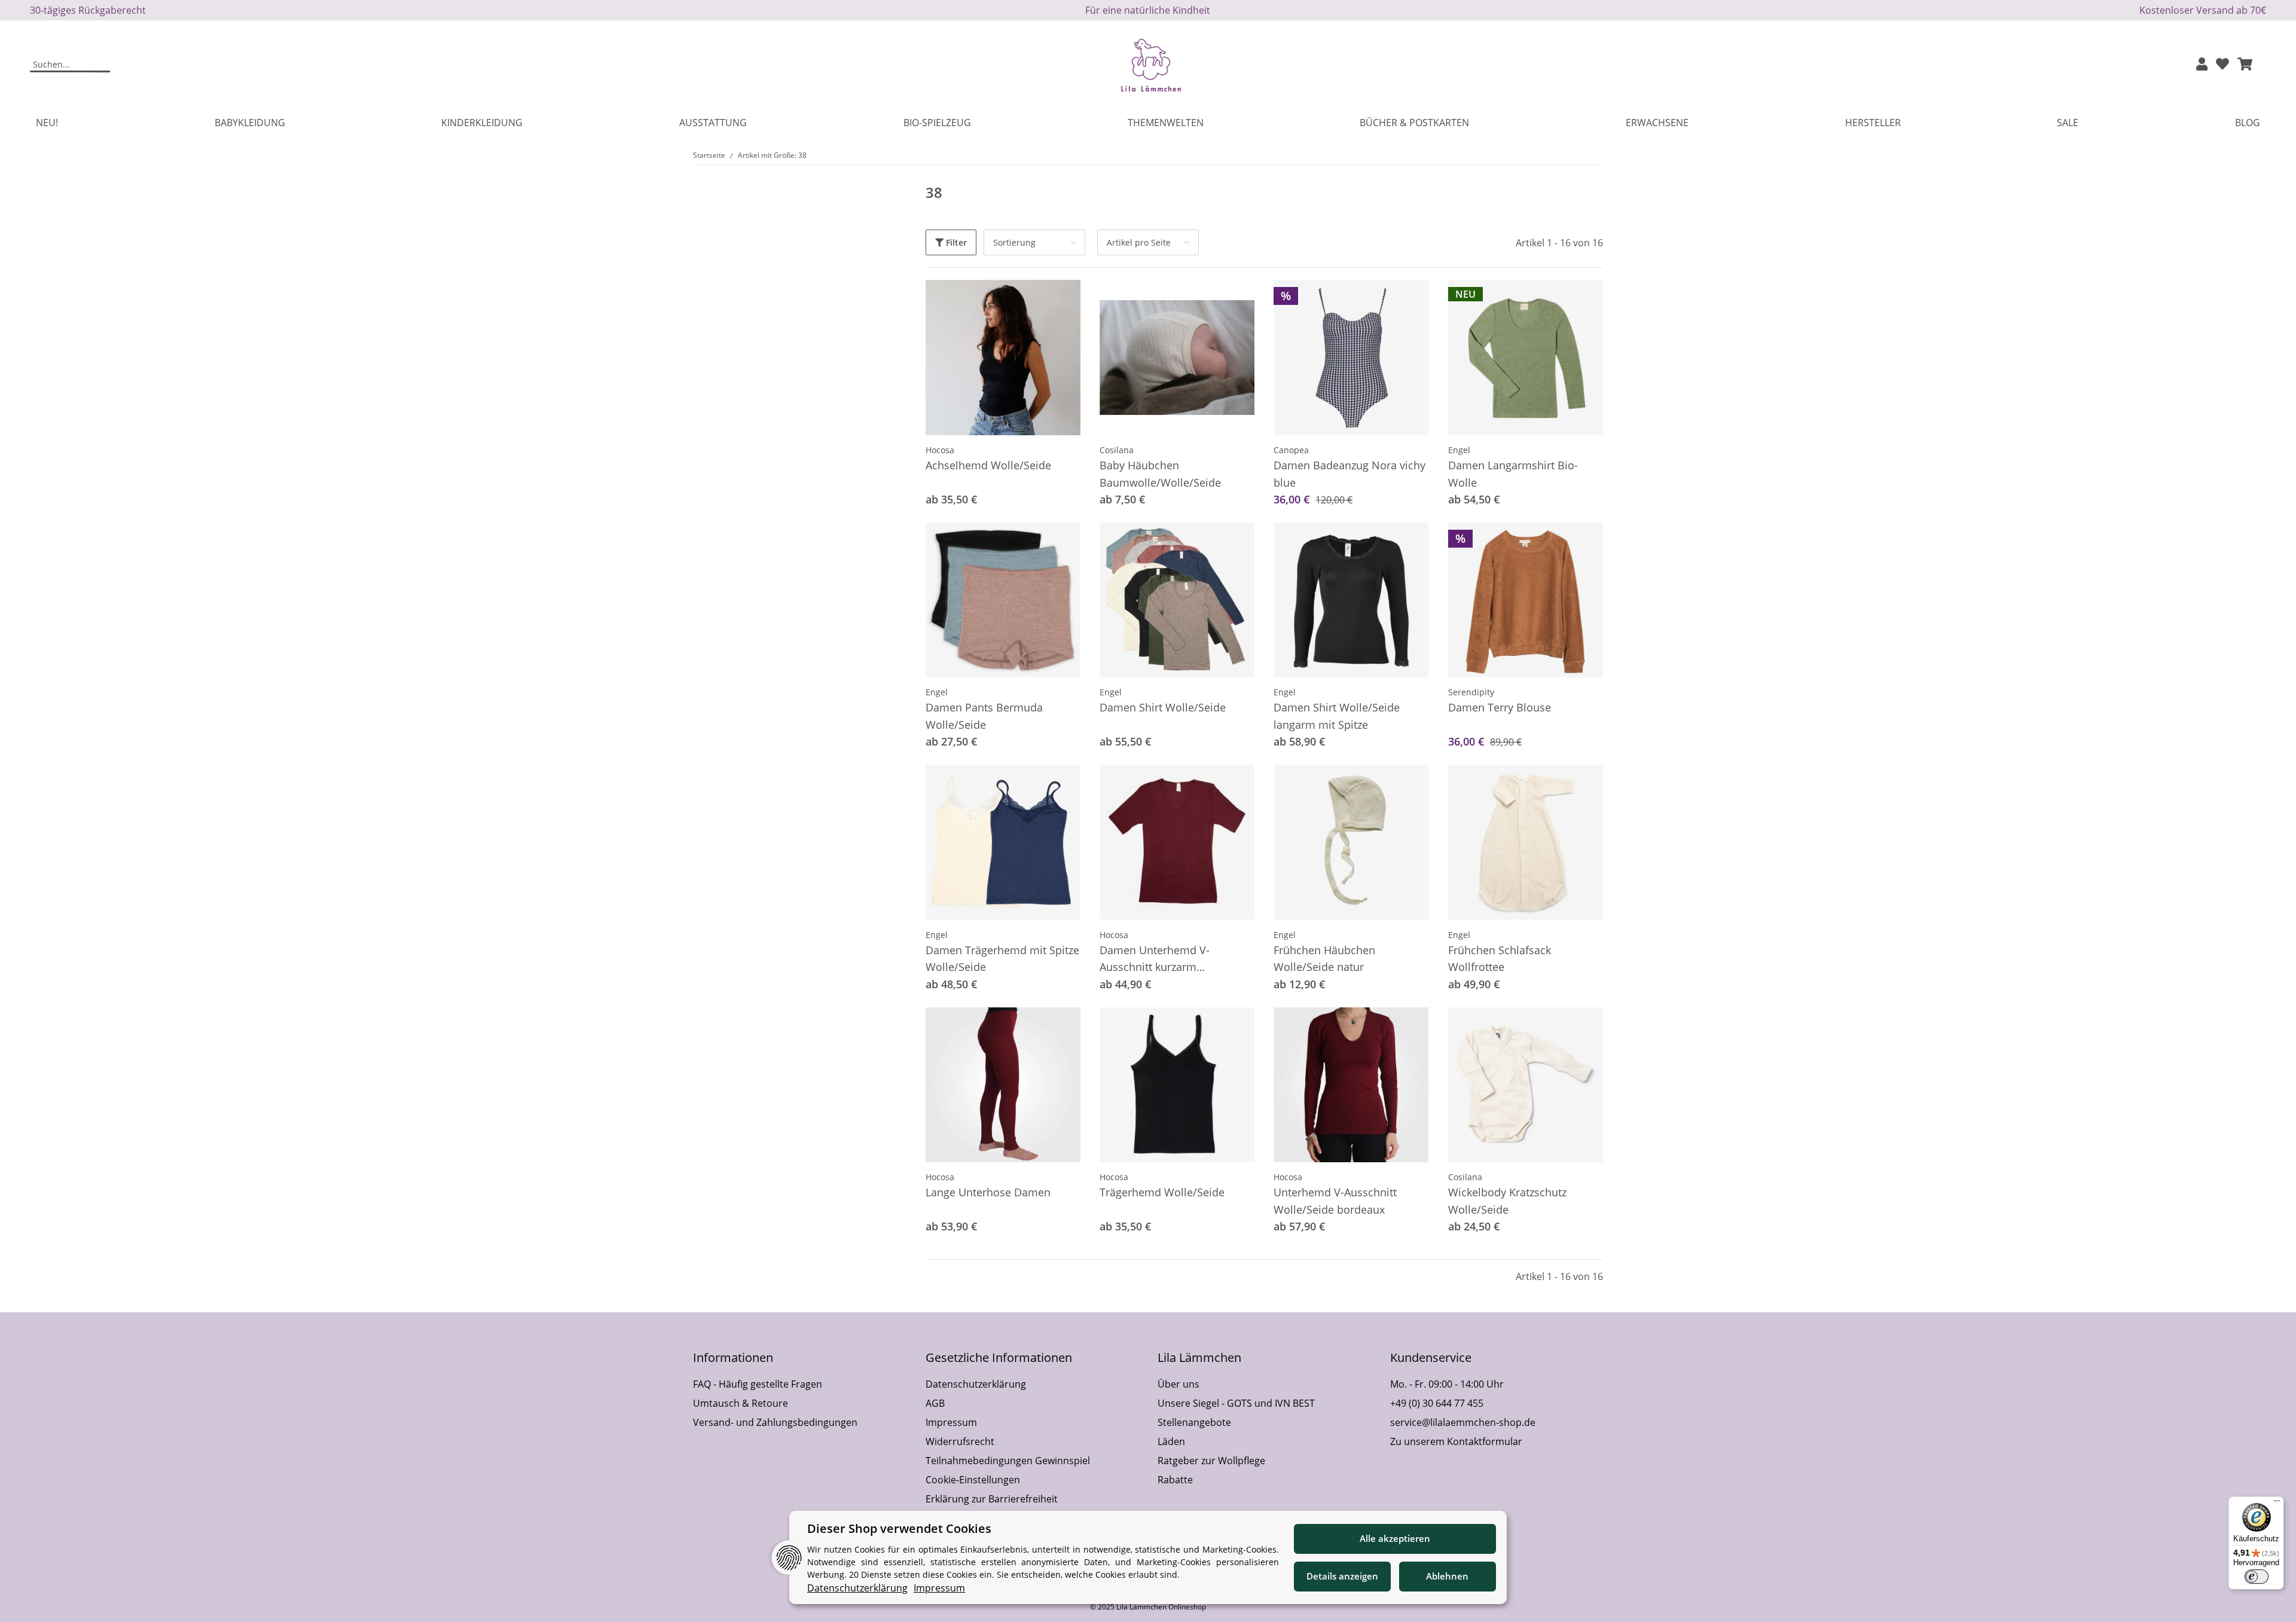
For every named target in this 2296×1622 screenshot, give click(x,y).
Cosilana (1117, 450)
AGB (935, 1403)
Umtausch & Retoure (741, 1403)
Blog (2248, 123)
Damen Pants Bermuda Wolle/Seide (984, 716)
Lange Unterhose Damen (988, 1192)
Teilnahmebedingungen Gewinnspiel (1008, 1461)
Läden (1171, 1441)
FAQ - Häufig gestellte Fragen (758, 1384)
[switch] (2257, 1577)
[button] (2202, 65)
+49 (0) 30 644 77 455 (1437, 1403)
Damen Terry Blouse (1500, 707)
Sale (2068, 123)
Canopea (1291, 450)
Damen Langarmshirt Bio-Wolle (1513, 474)
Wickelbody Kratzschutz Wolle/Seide (1507, 1201)
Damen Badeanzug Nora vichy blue (1349, 474)
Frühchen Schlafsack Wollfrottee (1500, 959)
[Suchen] (103, 65)
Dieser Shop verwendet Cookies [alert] (899, 1528)
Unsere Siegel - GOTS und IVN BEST (1236, 1403)
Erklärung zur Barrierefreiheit (992, 1499)
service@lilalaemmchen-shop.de (1463, 1422)
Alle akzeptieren (1395, 1538)
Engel (1459, 450)
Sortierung (1014, 242)
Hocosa (940, 450)
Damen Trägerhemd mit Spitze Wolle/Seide (1002, 959)
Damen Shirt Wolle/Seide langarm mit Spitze (1337, 716)
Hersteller (1873, 123)
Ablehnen (1447, 1576)
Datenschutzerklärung (976, 1384)
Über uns (1178, 1384)
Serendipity (1471, 692)
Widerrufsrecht (960, 1441)
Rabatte (1175, 1480)
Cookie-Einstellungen (973, 1480)
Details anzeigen (1342, 1576)
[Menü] (2277, 1504)
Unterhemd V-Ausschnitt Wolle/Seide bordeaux (1335, 1201)
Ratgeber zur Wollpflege (1211, 1461)
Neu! (47, 123)
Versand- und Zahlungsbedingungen (775, 1422)
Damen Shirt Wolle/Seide (1163, 707)
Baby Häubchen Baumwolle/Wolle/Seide (1160, 474)
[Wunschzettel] (2222, 65)
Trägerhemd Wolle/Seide (1162, 1192)
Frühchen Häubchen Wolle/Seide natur (1324, 959)
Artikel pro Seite (1139, 242)
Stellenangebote (1194, 1422)
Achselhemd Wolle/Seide (988, 465)
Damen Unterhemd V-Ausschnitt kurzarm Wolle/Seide (1155, 960)
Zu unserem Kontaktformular (1456, 1441)
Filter (955, 242)
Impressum (951, 1422)
